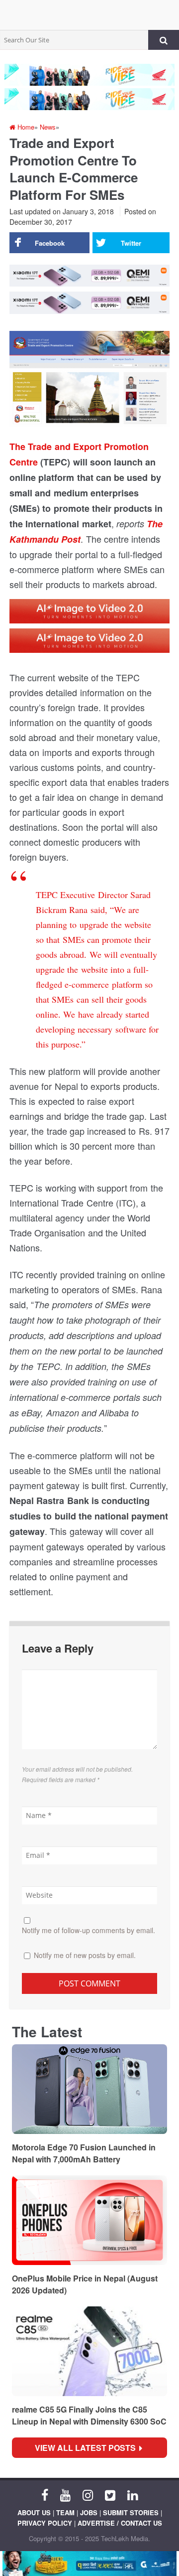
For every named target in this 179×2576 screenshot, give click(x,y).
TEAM (65, 2512)
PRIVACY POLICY (45, 2523)
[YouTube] (65, 2494)
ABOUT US (34, 2512)
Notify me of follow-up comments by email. (89, 1930)
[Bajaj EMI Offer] (89, 2564)
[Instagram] (88, 2494)
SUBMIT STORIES (131, 2512)
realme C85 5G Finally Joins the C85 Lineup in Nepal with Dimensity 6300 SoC (89, 2415)
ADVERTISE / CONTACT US (120, 2523)
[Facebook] (45, 2494)
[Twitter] (110, 2494)
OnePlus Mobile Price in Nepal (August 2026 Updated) (85, 2284)
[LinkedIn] (133, 2494)
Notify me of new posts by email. (85, 1955)
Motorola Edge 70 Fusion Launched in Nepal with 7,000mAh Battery (84, 2153)
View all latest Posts (88, 2448)
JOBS (89, 2512)
